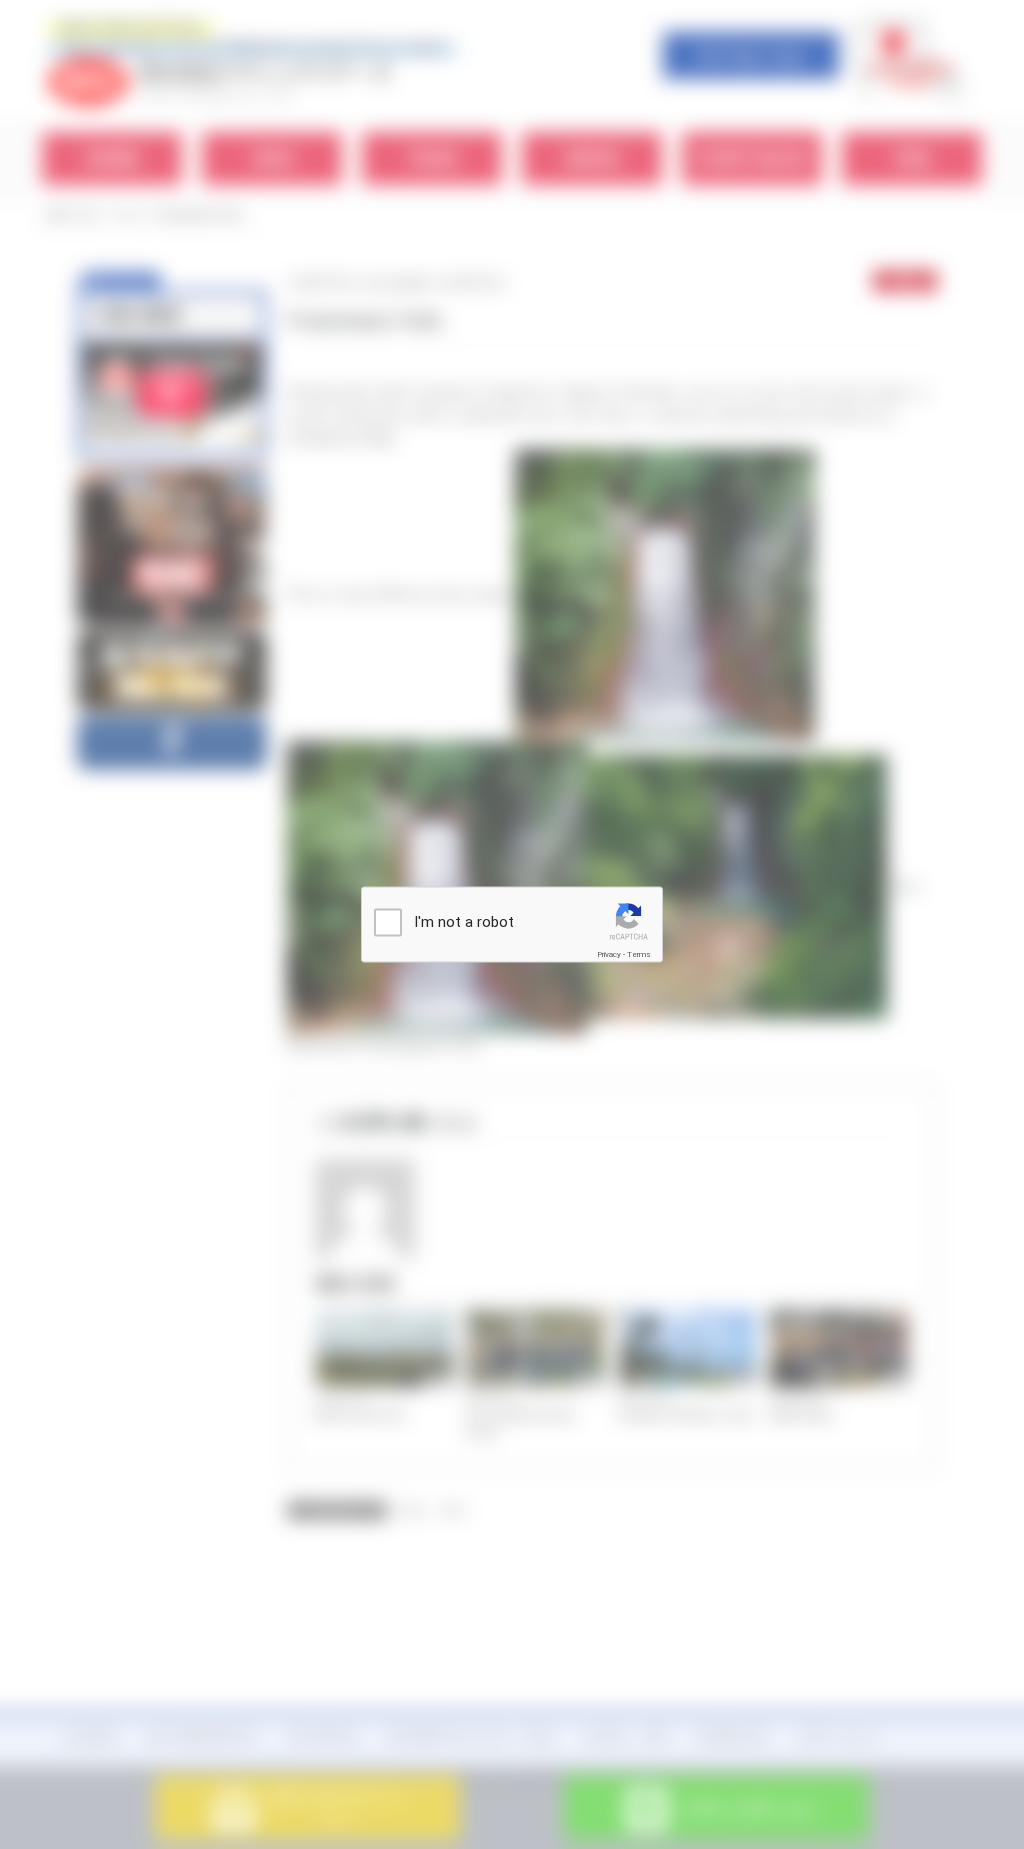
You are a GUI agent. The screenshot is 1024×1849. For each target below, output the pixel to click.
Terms (639, 954)
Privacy (609, 954)
